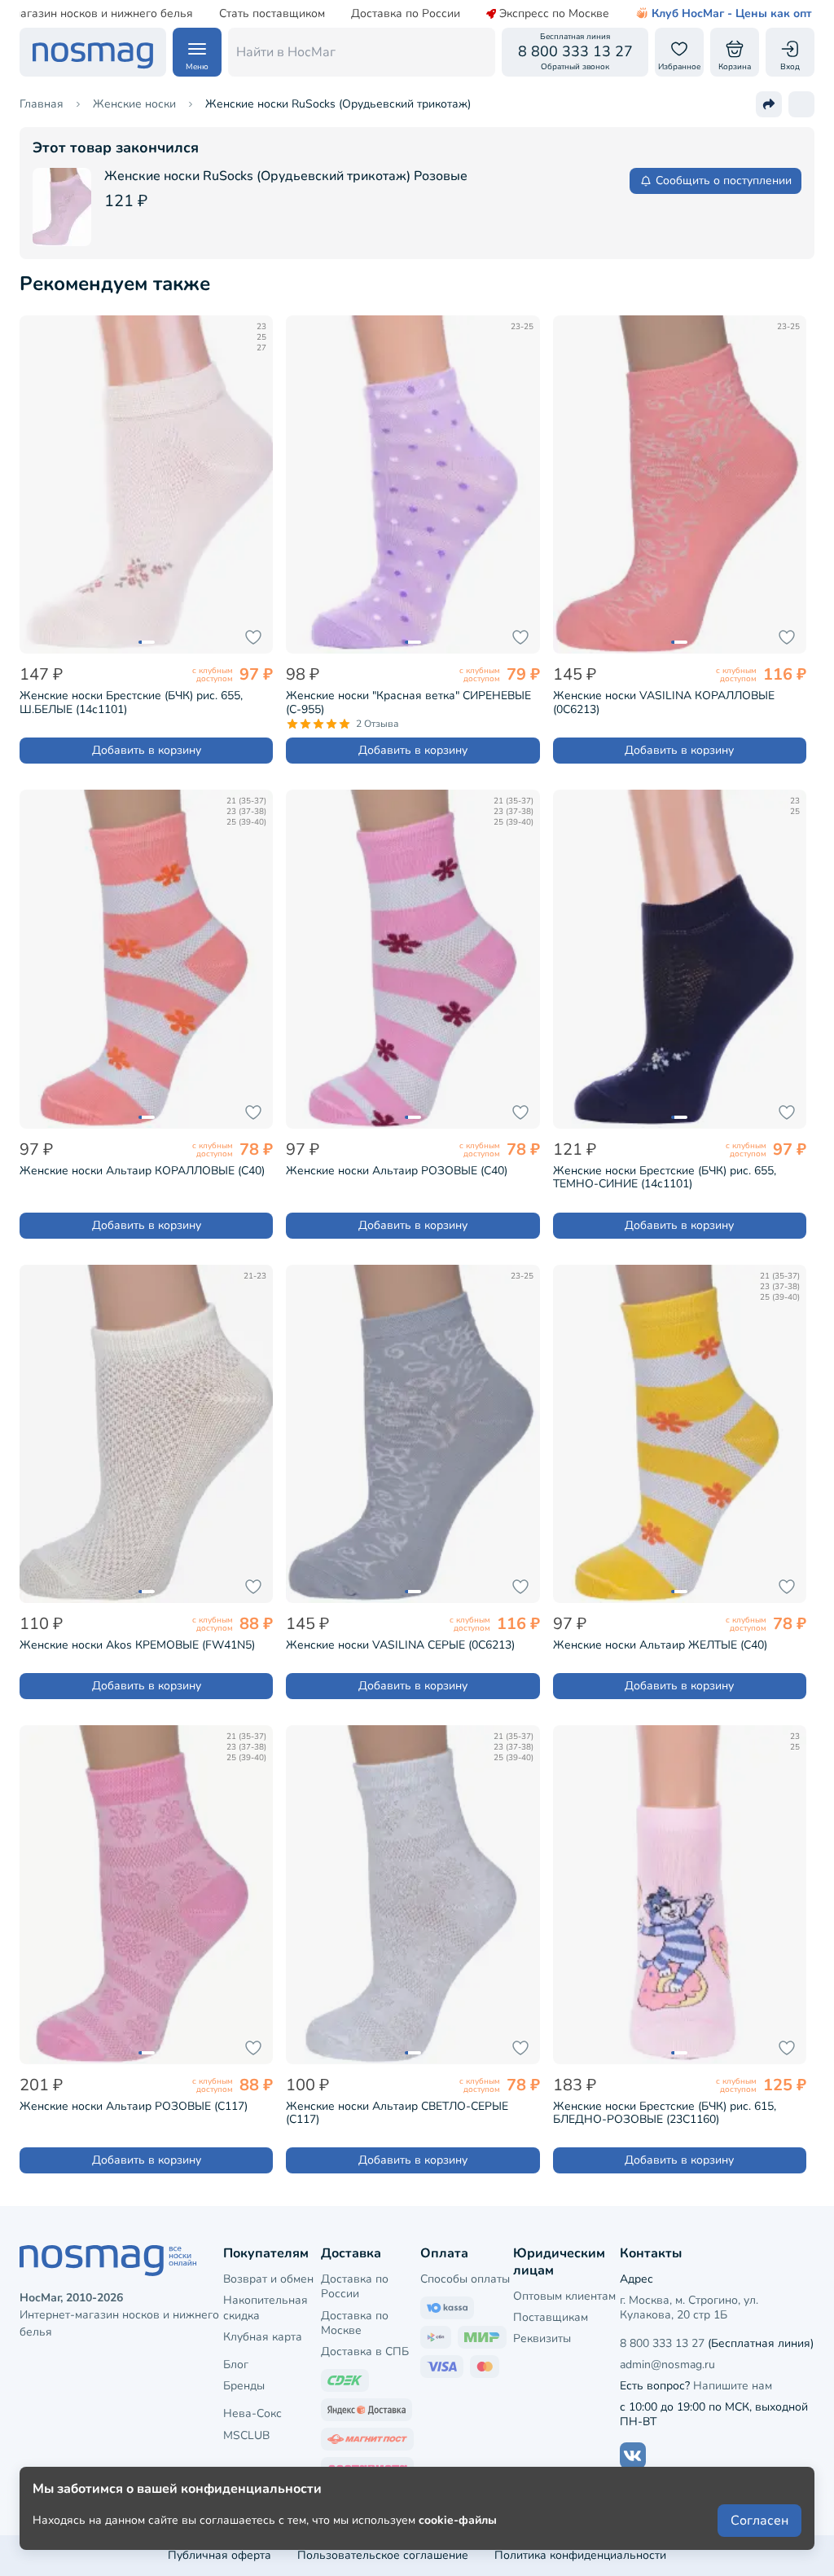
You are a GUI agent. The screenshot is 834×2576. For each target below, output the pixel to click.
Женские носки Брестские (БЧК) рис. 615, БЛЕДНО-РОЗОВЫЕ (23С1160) (665, 2113)
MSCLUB (246, 2435)
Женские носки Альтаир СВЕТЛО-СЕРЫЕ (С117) (397, 2113)
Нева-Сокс (252, 2413)
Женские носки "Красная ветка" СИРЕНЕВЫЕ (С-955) (408, 702)
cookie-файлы (458, 2520)
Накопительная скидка (266, 2307)
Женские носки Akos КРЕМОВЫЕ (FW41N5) (137, 1645)
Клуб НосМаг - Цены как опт (732, 14)
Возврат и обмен (268, 2279)
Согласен (759, 2521)
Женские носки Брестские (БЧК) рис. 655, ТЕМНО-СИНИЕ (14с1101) (665, 1178)
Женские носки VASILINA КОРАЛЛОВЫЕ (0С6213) (664, 702)
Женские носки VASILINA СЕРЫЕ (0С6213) (400, 1645)
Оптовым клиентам (564, 2296)
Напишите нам (733, 2386)
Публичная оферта (219, 2555)
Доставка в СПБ (365, 2351)
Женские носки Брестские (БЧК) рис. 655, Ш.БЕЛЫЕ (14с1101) (131, 702)
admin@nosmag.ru (667, 2365)
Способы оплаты (465, 2279)
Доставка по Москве (355, 2323)
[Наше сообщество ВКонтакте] (633, 2455)
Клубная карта (263, 2337)
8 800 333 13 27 (662, 2343)
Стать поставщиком (272, 14)
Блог (236, 2365)
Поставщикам (551, 2317)
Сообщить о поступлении (724, 181)
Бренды (244, 2386)
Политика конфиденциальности (580, 2555)
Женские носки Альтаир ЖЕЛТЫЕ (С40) (660, 1645)
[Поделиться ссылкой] (769, 104)
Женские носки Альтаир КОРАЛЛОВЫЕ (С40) (142, 1171)
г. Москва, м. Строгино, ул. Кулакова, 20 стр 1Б (689, 2307)
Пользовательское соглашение (383, 2555)
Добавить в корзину (147, 750)
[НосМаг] (93, 52)
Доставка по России (406, 14)
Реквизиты (542, 2338)
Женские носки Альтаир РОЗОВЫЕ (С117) (134, 2106)
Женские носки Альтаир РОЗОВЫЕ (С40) (397, 1171)
